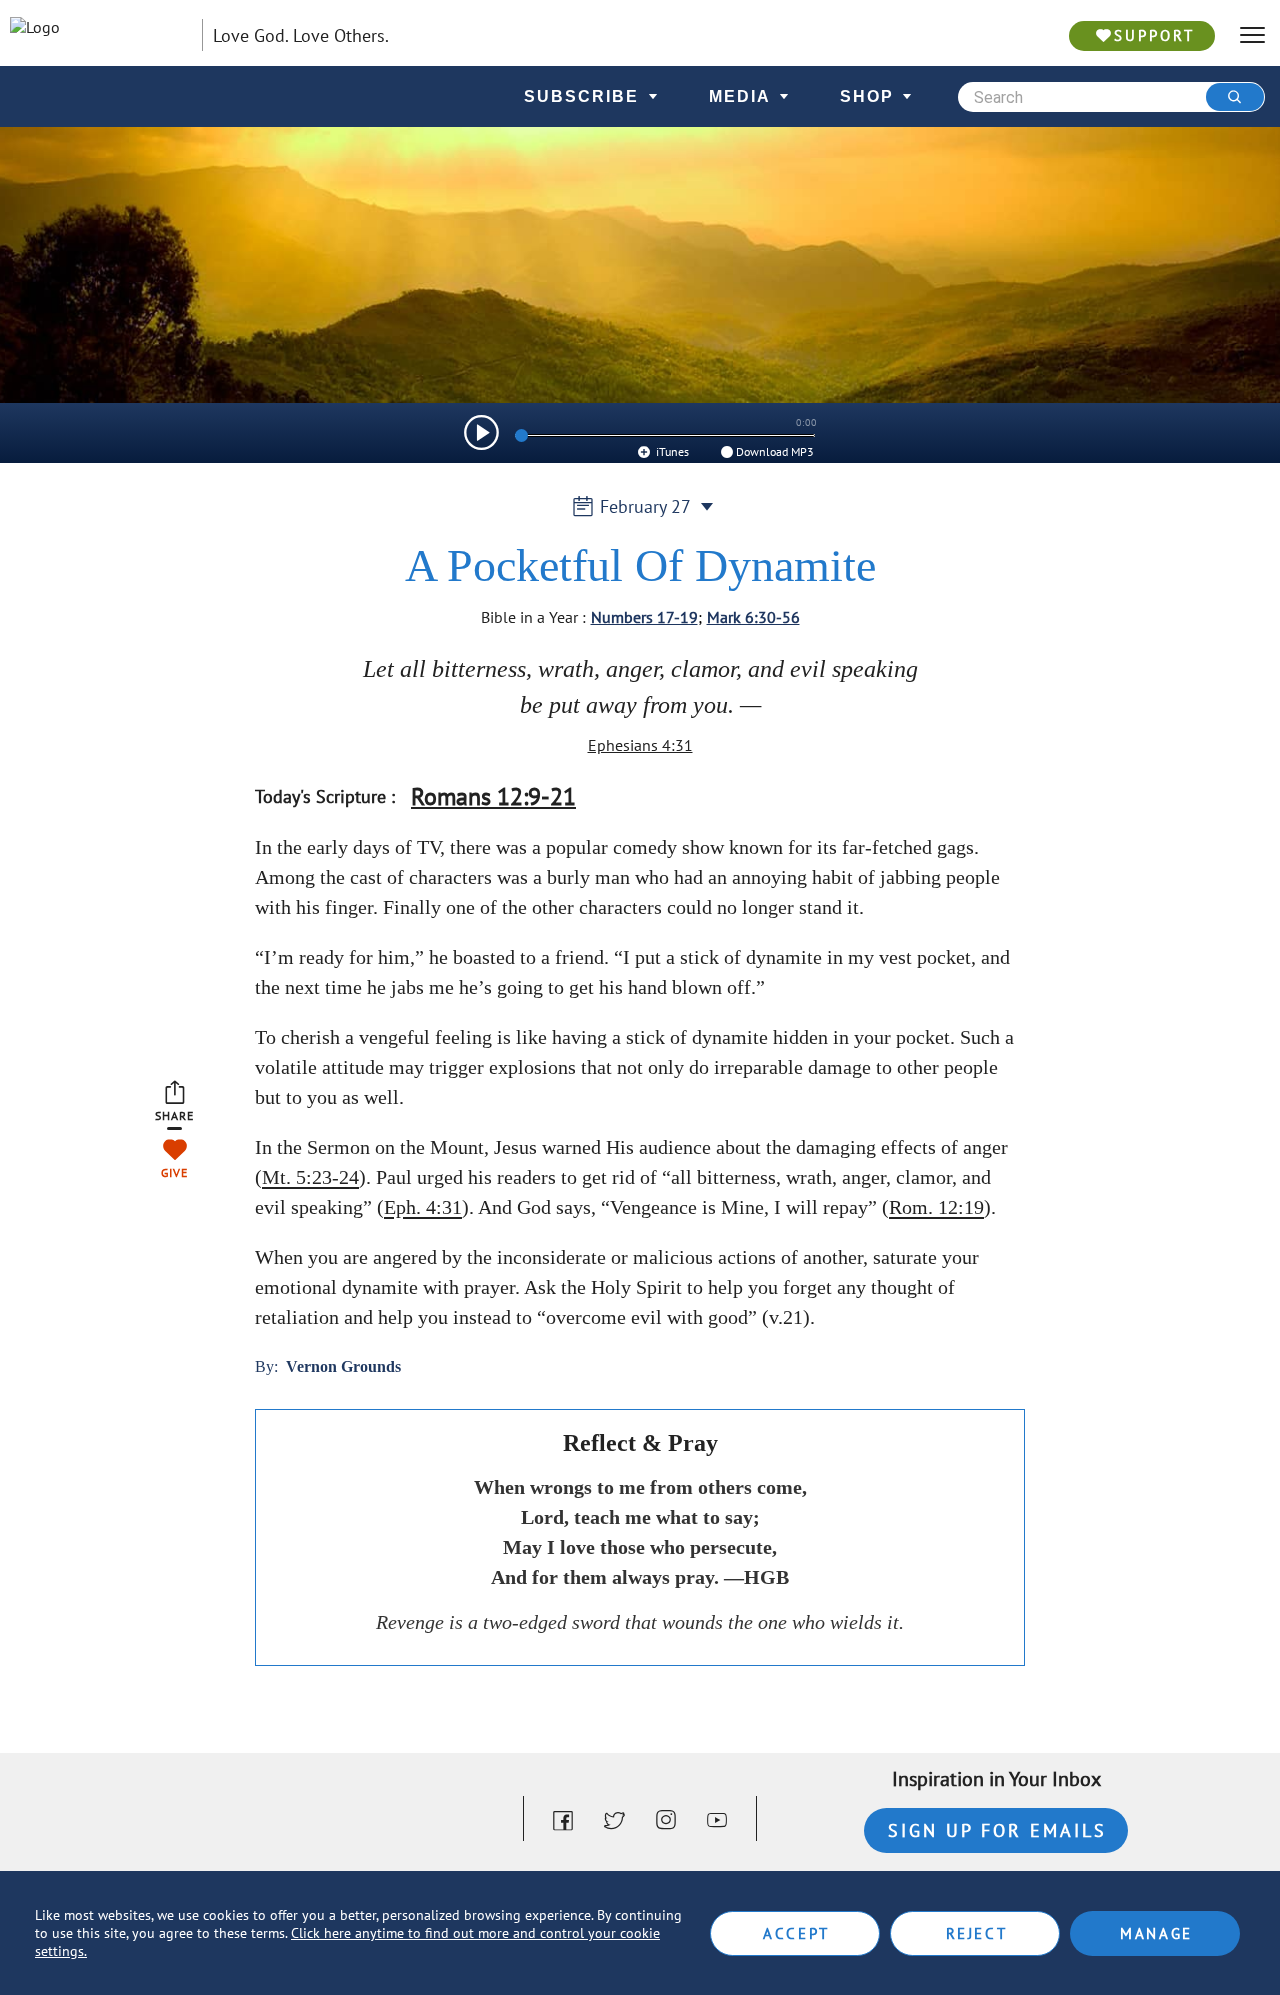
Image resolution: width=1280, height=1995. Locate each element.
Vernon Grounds (343, 1366)
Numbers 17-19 (644, 617)
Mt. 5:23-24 (310, 1177)
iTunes (671, 451)
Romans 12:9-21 (493, 796)
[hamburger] (1252, 35)
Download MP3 (775, 451)
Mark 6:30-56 (753, 617)
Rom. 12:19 (936, 1207)
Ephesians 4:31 (640, 745)
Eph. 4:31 (423, 1207)
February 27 (645, 506)
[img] (481, 432)
